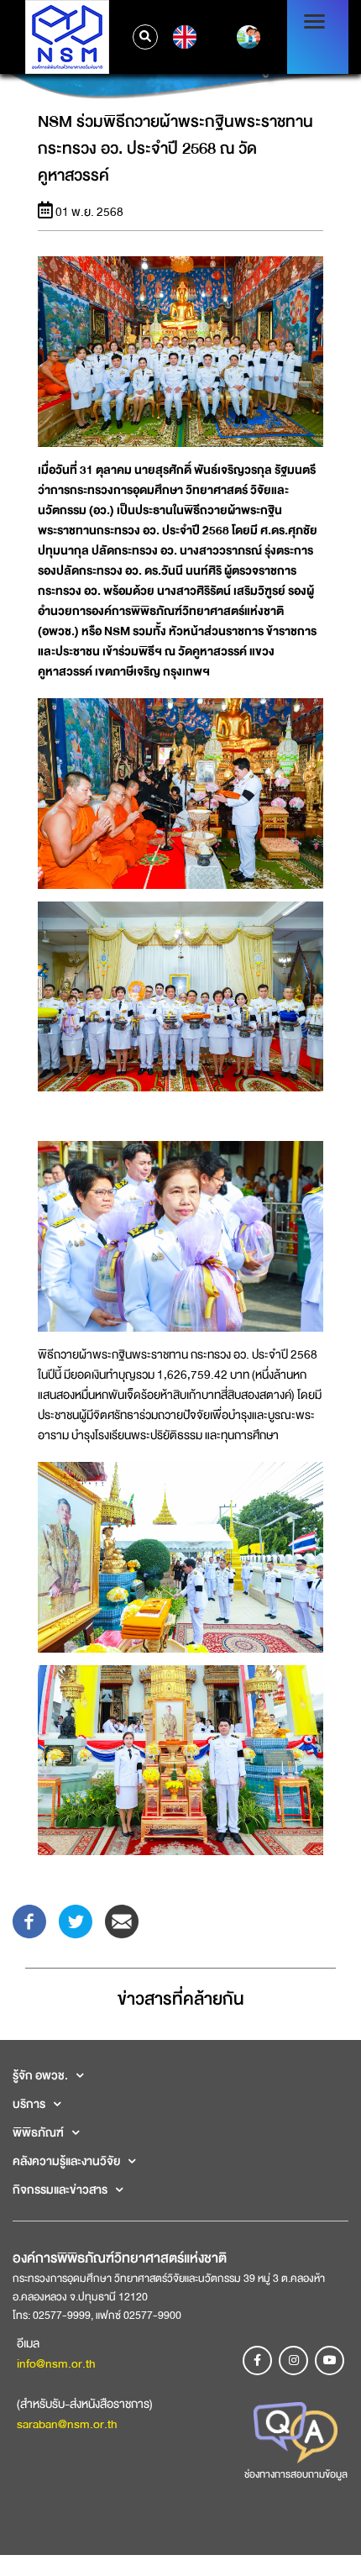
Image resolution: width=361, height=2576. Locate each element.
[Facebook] (29, 1921)
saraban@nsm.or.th (67, 2424)
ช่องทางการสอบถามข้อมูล (296, 2474)
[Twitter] (76, 1921)
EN (183, 37)
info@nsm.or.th (56, 2363)
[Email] (122, 1921)
